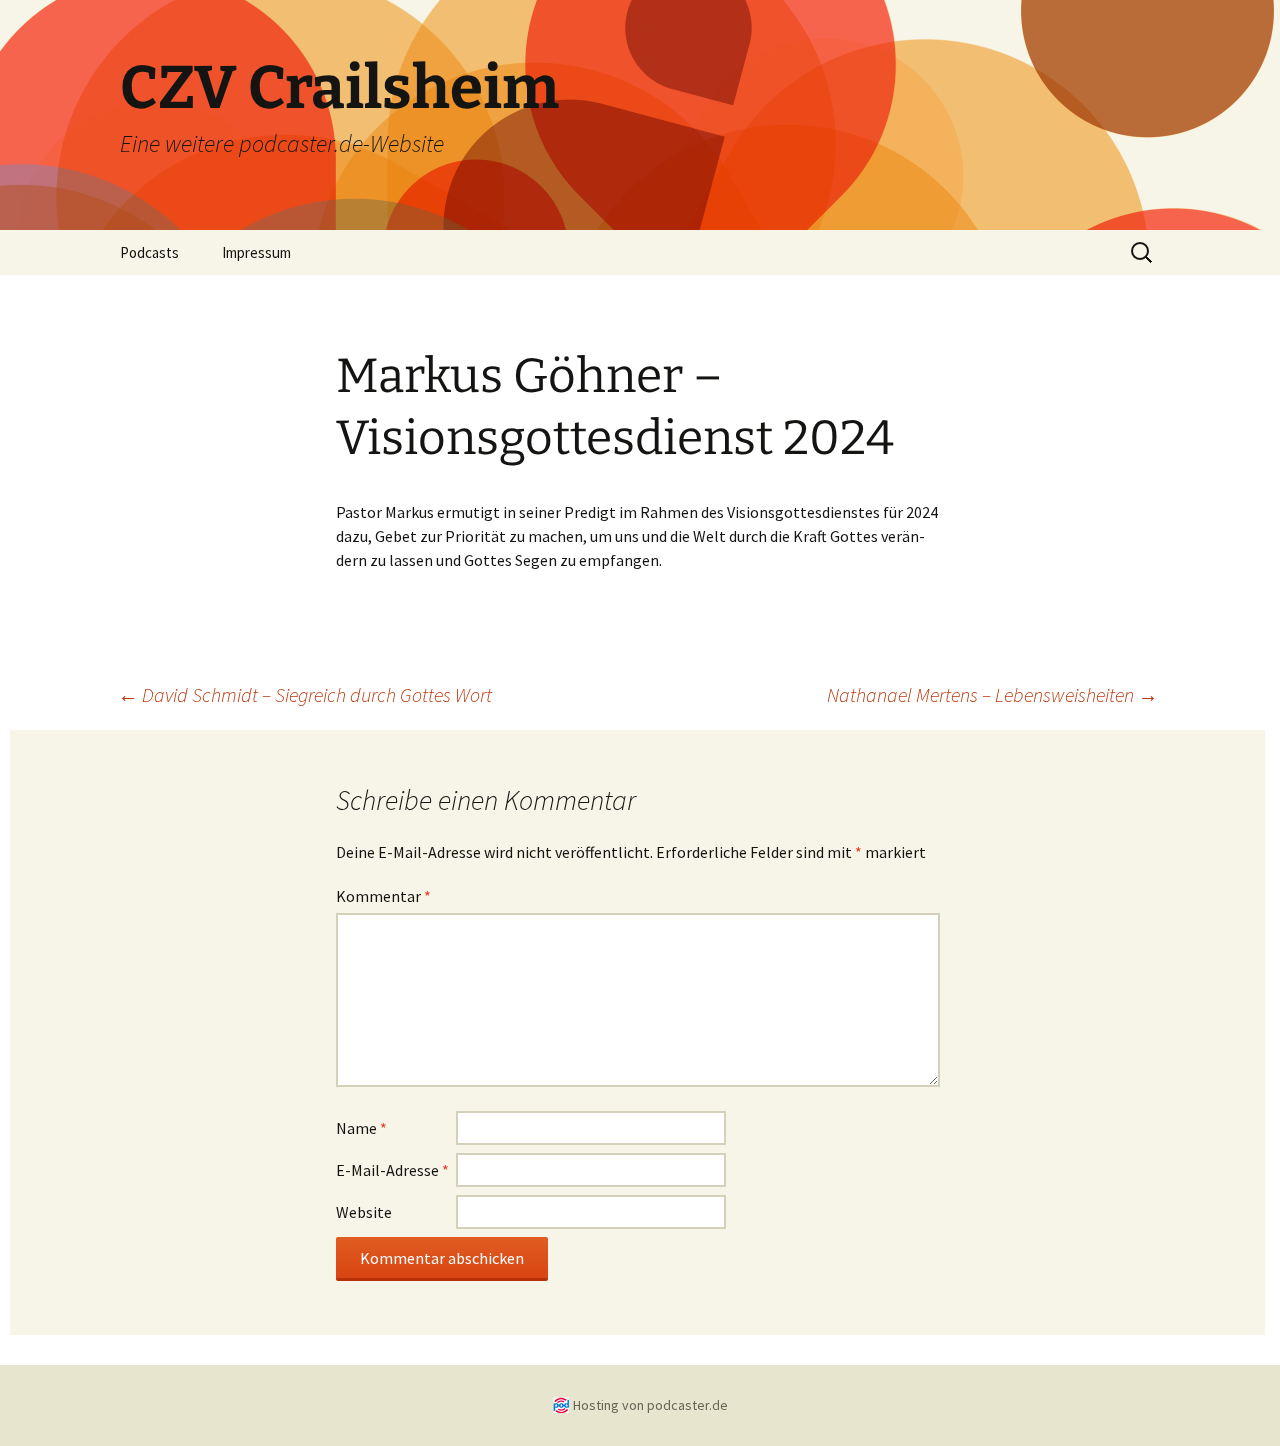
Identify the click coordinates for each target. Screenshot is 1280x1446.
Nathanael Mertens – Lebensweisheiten (992, 694)
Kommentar (383, 896)
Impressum (256, 252)
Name (361, 1128)
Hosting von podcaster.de (650, 1405)
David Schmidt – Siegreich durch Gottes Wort (305, 694)
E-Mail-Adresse (392, 1170)
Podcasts (149, 252)
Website (364, 1212)
